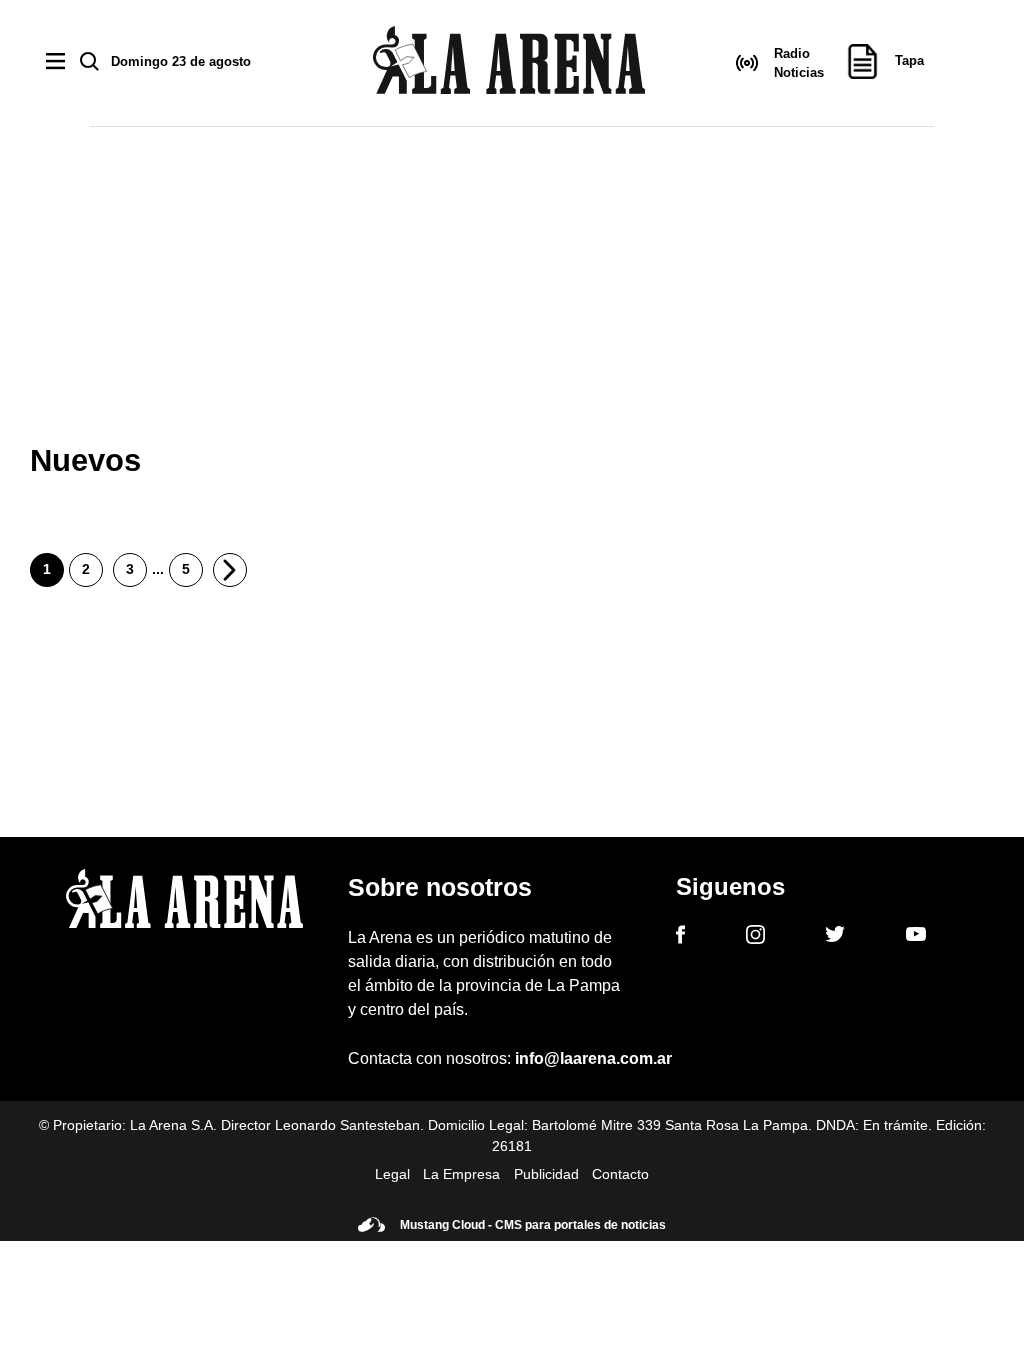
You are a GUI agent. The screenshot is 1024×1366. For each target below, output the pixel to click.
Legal (392, 1174)
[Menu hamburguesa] (55, 62)
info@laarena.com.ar (593, 1058)
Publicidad (546, 1174)
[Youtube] (916, 937)
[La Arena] (509, 63)
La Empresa (461, 1174)
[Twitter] (835, 937)
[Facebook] (680, 938)
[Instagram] (755, 938)
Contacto (620, 1174)
